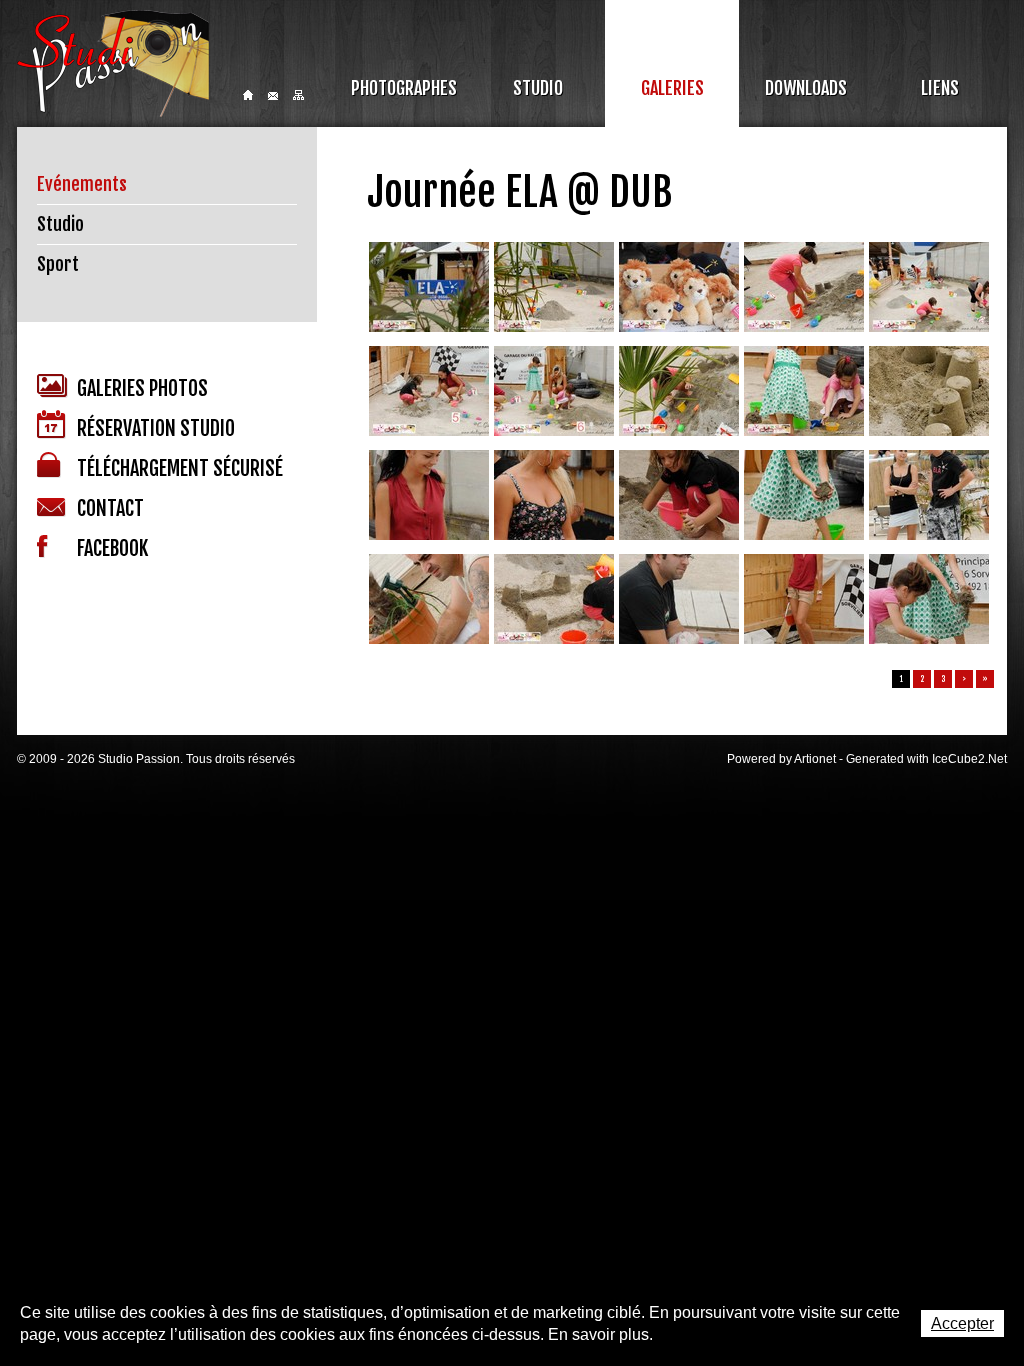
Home (248, 95)
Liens (940, 88)
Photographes (404, 88)
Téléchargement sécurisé (180, 468)
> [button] (964, 679)
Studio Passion (113, 63)
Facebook (112, 548)
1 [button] (901, 679)
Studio (538, 88)
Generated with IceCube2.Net (926, 759)
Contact (273, 96)
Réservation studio (156, 428)
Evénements (82, 184)
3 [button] (943, 679)
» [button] (985, 679)
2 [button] (922, 679)
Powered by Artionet (781, 759)
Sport (58, 264)
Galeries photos (142, 388)
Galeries (672, 88)
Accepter (962, 1323)
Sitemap (298, 95)
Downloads (806, 88)
